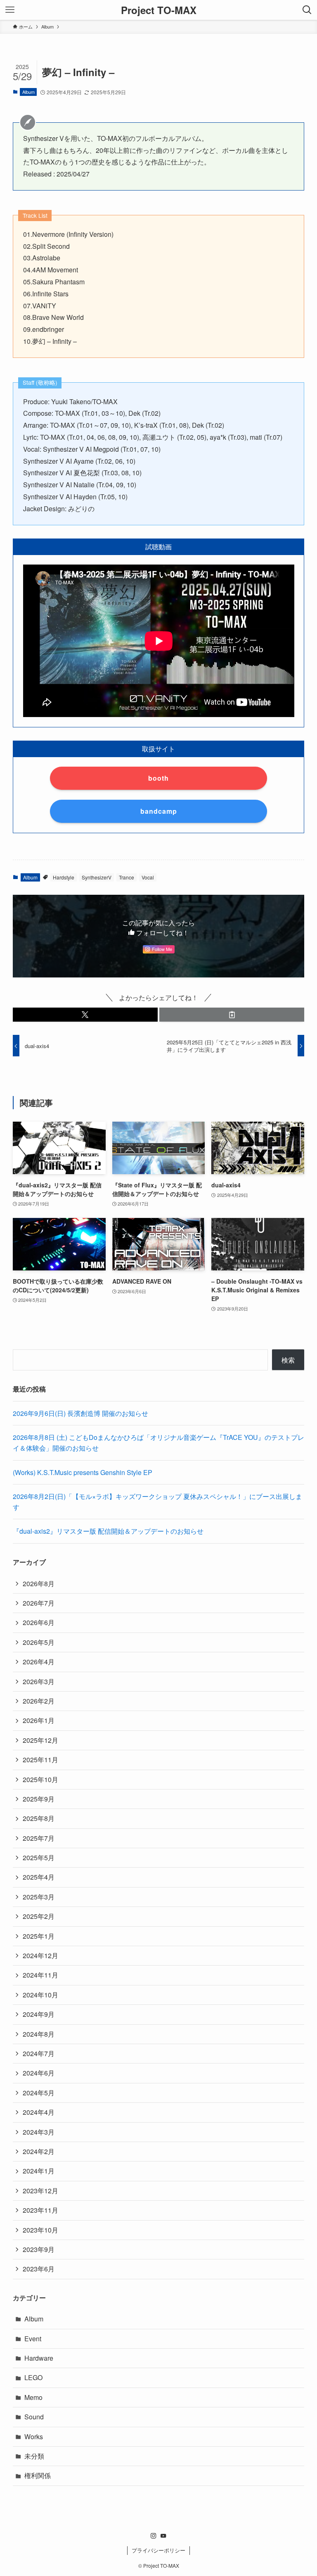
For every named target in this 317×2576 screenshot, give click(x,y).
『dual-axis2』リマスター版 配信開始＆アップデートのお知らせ (108, 1531)
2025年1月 (39, 1936)
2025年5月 (39, 1858)
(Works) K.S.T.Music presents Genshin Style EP (83, 1472)
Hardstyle (64, 877)
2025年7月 (39, 1838)
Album (28, 92)
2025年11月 (40, 1760)
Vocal (148, 877)
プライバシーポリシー (158, 2550)
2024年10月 (40, 1995)
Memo (33, 2397)
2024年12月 (40, 1955)
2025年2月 (39, 1916)
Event (33, 2339)
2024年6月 (39, 2073)
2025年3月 (39, 1897)
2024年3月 (39, 2132)
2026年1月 (39, 1720)
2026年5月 (39, 1642)
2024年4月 (39, 2112)
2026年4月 (39, 1662)
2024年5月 (39, 2093)
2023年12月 (40, 2191)
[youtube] (163, 2536)
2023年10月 (40, 2230)
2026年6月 (39, 1622)
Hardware (39, 2358)
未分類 (34, 2456)
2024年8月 (39, 2034)
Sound (34, 2417)
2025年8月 (39, 1818)
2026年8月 (39, 1583)
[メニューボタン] (10, 10)
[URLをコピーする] (232, 1015)
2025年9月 (39, 1799)
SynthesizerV (97, 877)
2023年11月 (40, 2210)
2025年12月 (40, 1740)
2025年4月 (39, 1877)
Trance (127, 877)
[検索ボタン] (307, 10)
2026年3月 (39, 1681)
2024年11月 (40, 1975)
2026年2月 (39, 1701)
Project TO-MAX (159, 10)
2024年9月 (39, 2014)
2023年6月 (39, 2269)
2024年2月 (39, 2151)
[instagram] (154, 2536)
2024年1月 (39, 2171)
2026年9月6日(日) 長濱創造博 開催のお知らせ (80, 1413)
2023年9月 (39, 2249)
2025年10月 (40, 1779)
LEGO (33, 2377)
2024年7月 (39, 2053)
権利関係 (38, 2475)
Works (34, 2437)
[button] (85, 1015)
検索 (288, 1360)
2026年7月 (39, 1603)
